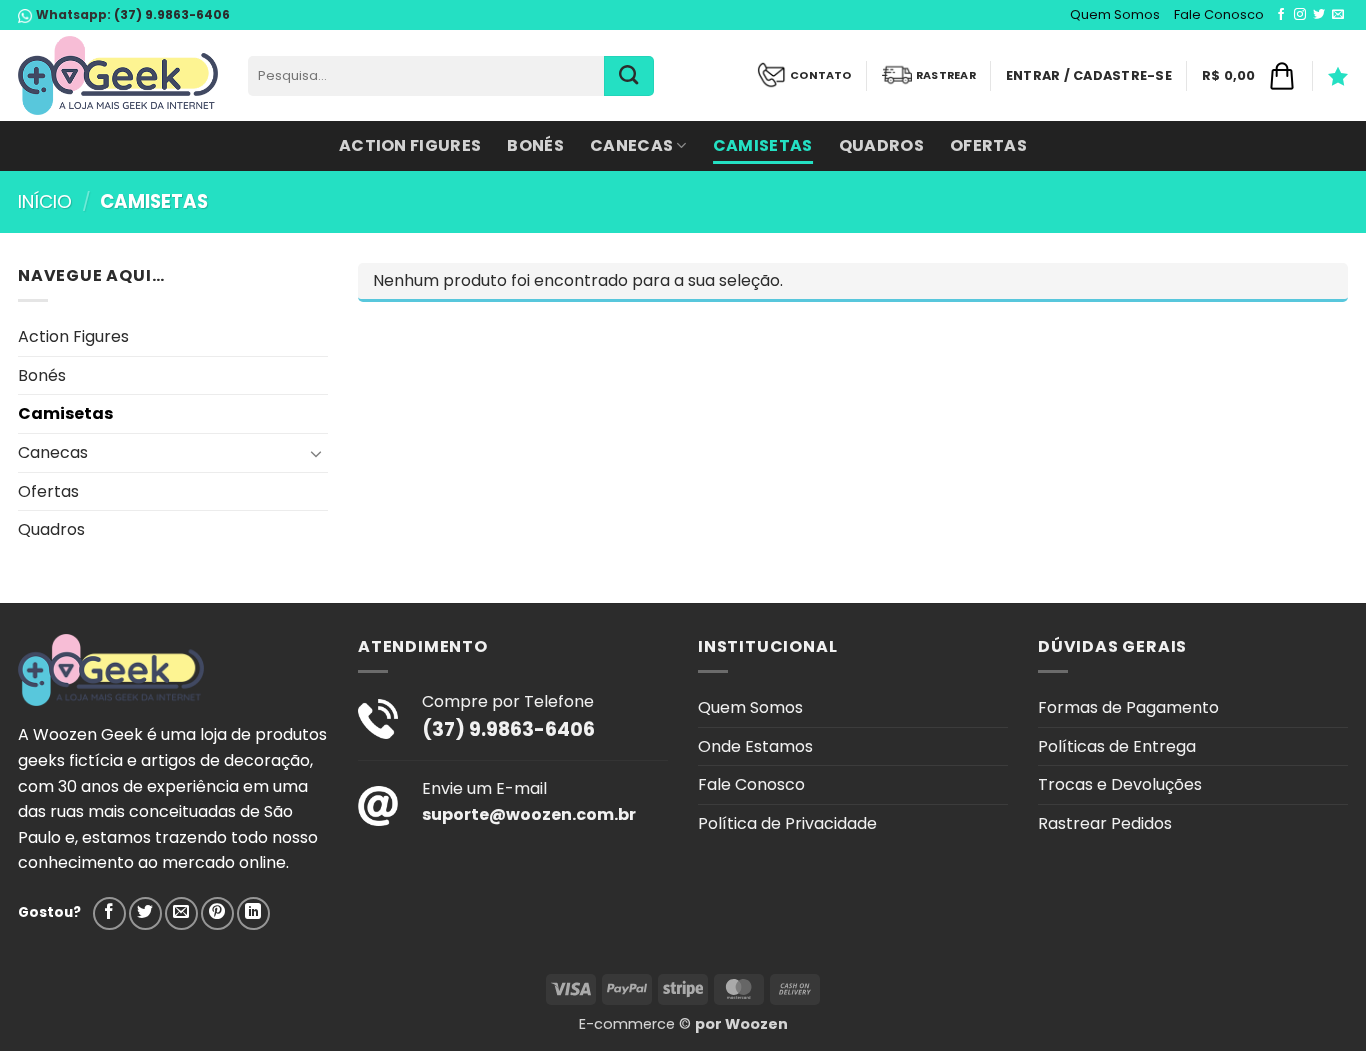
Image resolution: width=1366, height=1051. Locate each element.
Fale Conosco (1219, 14)
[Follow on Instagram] (1300, 15)
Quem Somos (1115, 14)
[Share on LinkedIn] (253, 913)
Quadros (881, 145)
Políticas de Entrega (1117, 746)
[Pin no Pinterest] (217, 913)
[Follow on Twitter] (1319, 15)
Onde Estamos (755, 746)
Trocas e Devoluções (1120, 784)
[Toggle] (316, 453)
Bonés (535, 145)
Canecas (631, 145)
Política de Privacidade (787, 823)
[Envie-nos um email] (1338, 15)
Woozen (756, 1024)
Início (45, 201)
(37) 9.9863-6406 (170, 14)
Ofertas (988, 145)
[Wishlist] (1338, 76)
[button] (1089, 76)
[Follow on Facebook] (1281, 15)
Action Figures (410, 145)
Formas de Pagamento (1128, 707)
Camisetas (763, 145)
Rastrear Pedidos (1105, 823)
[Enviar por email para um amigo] (181, 913)
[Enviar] (629, 76)
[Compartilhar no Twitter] (145, 913)
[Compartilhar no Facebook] (109, 913)
